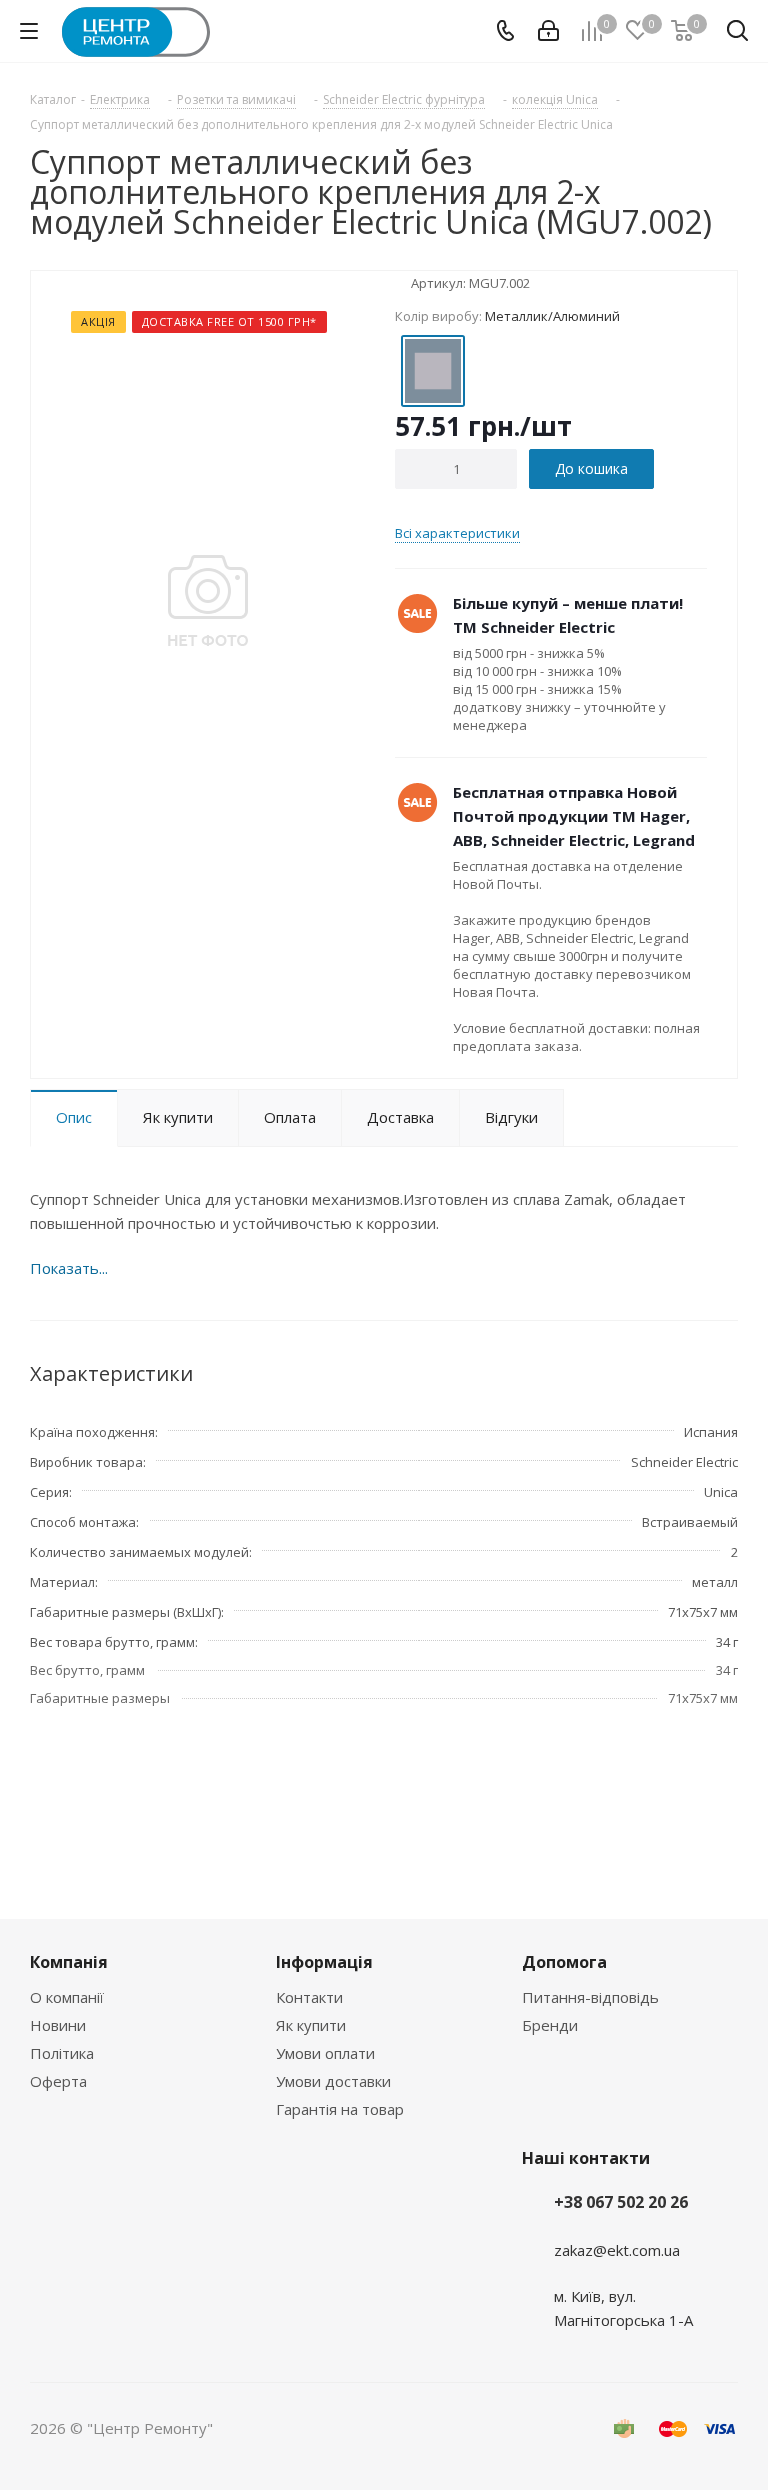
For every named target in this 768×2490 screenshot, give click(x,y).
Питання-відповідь (590, 1997)
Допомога (564, 1962)
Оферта (58, 2081)
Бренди (550, 2025)
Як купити (311, 2025)
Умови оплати (325, 2053)
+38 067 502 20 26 (621, 2202)
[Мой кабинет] (548, 31)
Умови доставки (333, 2081)
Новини (58, 2025)
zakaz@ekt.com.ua (617, 2250)
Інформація (324, 1962)
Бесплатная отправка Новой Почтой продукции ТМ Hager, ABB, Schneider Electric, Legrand (574, 816)
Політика (62, 2053)
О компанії (67, 1997)
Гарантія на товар (340, 2109)
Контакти (309, 1997)
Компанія (69, 1962)
